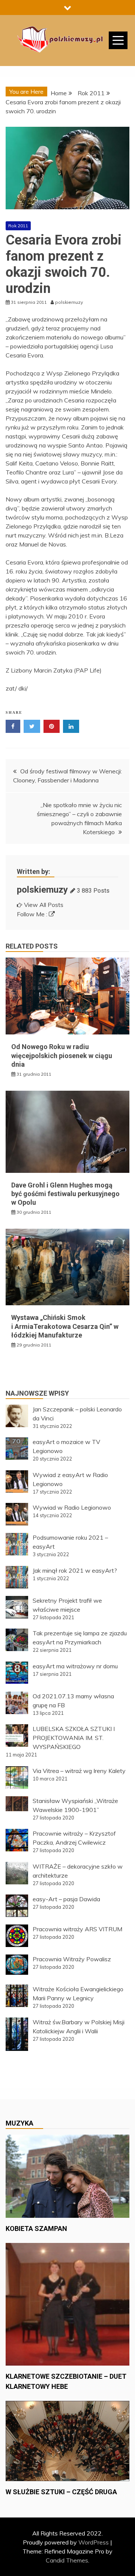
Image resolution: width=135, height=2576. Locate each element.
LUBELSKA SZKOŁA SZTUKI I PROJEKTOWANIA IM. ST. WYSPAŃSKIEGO (74, 1738)
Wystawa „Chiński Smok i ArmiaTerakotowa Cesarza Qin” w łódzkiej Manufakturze (65, 1326)
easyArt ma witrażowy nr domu (75, 1666)
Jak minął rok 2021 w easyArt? (75, 1570)
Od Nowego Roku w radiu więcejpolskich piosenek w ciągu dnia (62, 1055)
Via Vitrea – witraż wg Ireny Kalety (79, 1771)
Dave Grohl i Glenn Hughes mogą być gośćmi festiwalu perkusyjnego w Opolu (65, 1194)
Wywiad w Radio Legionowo (72, 1507)
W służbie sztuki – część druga (61, 2492)
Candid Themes (67, 2560)
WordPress (94, 2542)
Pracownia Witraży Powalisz (72, 1959)
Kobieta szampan (36, 2228)
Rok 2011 (18, 226)
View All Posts (44, 905)
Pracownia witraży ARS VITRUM (77, 1929)
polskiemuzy (42, 890)
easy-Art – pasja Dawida (66, 1899)
